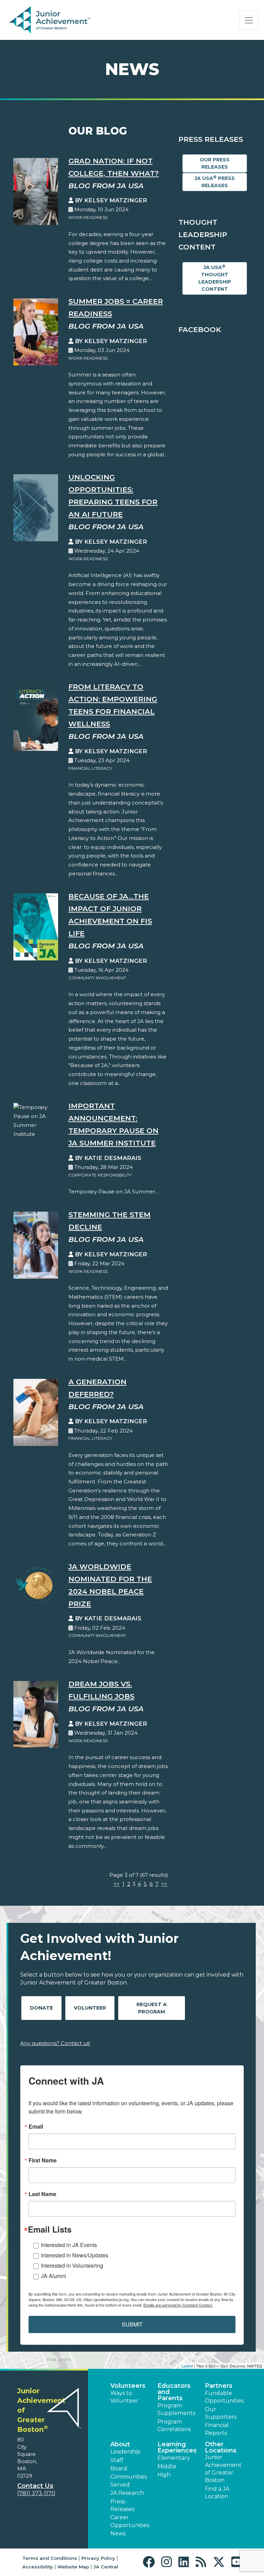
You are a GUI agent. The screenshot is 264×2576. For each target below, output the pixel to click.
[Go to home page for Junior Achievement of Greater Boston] (50, 20)
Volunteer (90, 2008)
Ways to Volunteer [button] (124, 2397)
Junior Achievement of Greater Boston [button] (223, 2469)
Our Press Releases (215, 163)
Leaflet (187, 2366)
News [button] (118, 2534)
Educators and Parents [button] (174, 2392)
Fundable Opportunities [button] (224, 2397)
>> (164, 1884)
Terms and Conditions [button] (50, 2558)
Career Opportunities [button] (130, 2521)
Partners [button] (219, 2386)
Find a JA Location (217, 2493)
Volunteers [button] (128, 2386)
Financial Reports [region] (217, 2429)
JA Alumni (53, 2276)
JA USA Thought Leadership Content (215, 278)
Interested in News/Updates (75, 2255)
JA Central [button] (106, 2567)
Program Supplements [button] (176, 2409)
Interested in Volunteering (72, 2265)
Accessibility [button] (38, 2567)
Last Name (42, 2194)
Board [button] (119, 2468)
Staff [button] (117, 2460)
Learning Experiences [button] (177, 2447)
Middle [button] (167, 2466)
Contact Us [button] (35, 2486)
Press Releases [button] (122, 2505)
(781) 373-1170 (36, 2493)
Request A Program (152, 2008)
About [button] (120, 2444)
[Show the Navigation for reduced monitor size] (249, 20)
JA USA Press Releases (215, 182)
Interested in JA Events (69, 2245)
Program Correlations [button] (174, 2425)
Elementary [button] (174, 2458)
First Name (43, 2160)
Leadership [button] (125, 2452)
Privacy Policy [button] (98, 2558)
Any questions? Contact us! (55, 2043)
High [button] (164, 2475)
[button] (150, 2562)
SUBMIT (132, 2324)
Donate (41, 2008)
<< (117, 1884)
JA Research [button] (127, 2493)
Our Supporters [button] (221, 2413)
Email (36, 2127)
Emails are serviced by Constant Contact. (178, 2305)
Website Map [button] (73, 2567)
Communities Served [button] (129, 2481)
